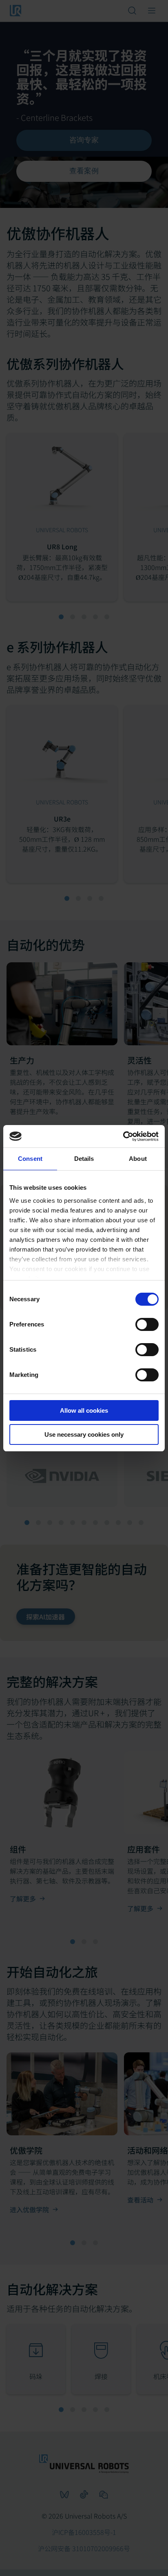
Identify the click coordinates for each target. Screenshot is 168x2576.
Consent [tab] (30, 1159)
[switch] (147, 1324)
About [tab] (138, 1159)
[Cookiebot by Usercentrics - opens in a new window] (123, 1136)
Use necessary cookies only (84, 1434)
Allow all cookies (84, 1410)
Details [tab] (84, 1159)
